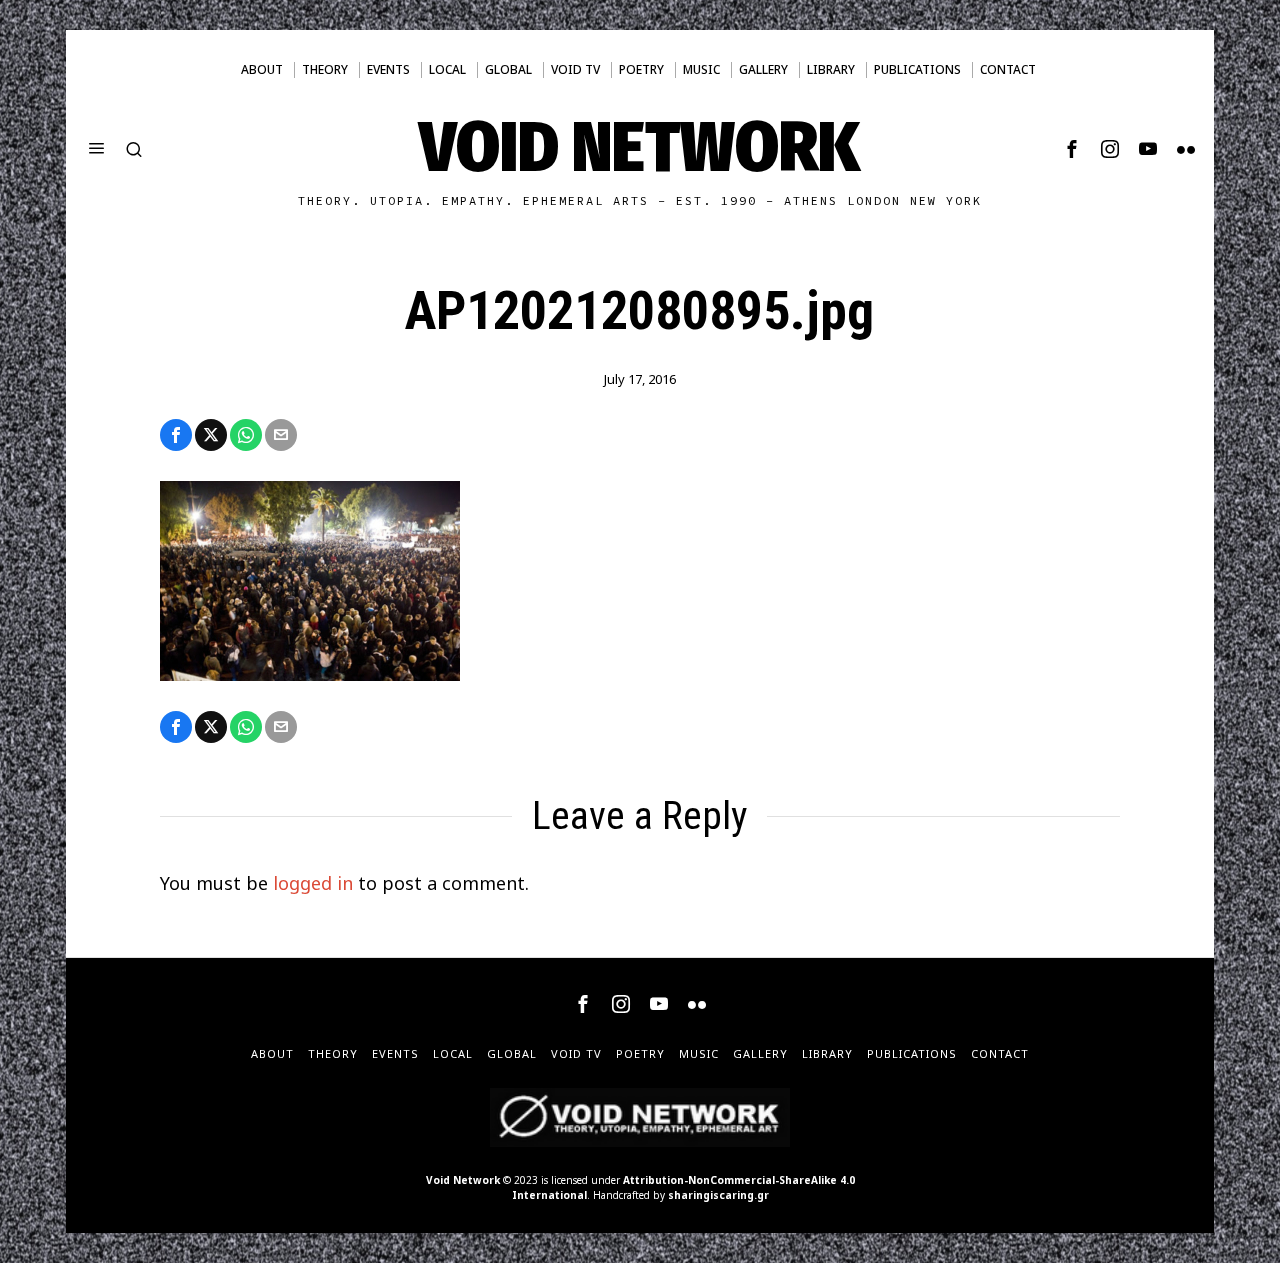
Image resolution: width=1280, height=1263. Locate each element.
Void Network (463, 1180)
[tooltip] (1072, 149)
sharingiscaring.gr (718, 1195)
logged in (313, 883)
